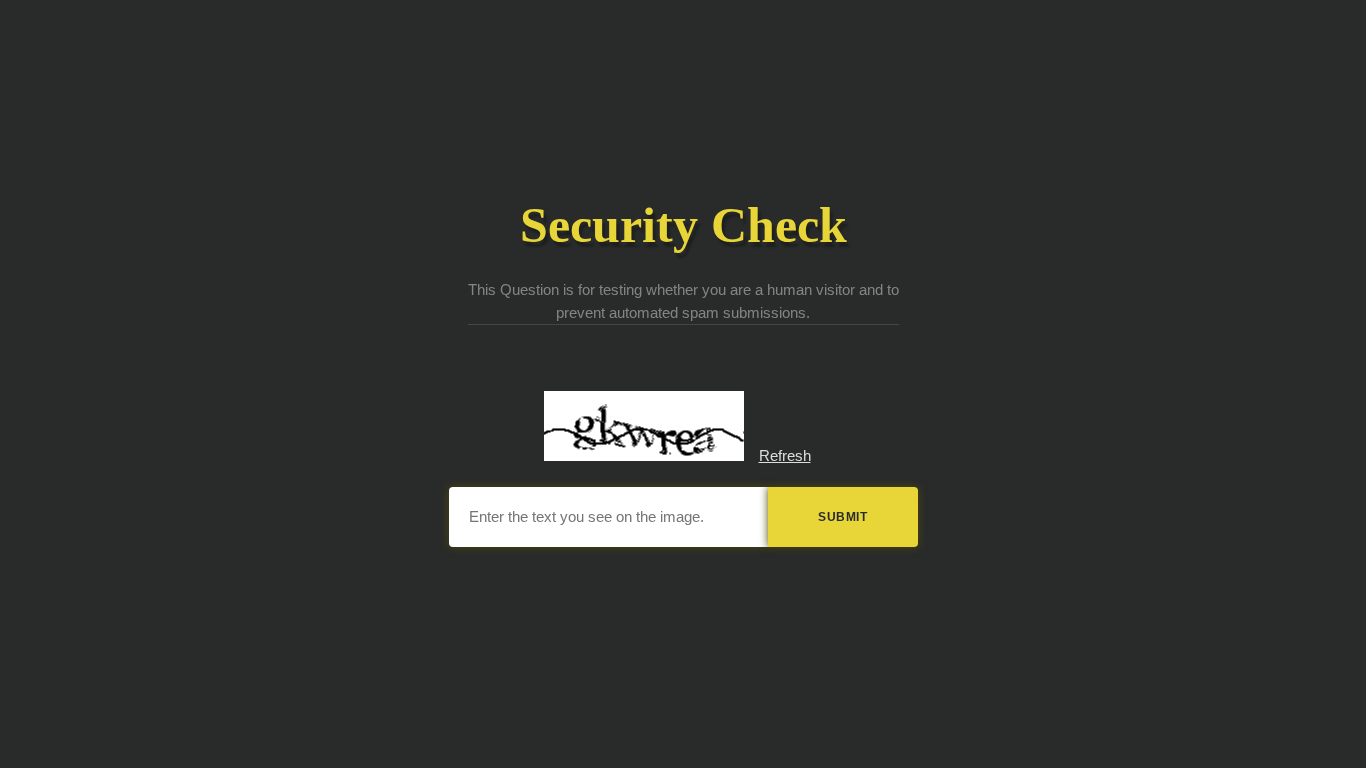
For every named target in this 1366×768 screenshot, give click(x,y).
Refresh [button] (785, 455)
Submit (842, 517)
